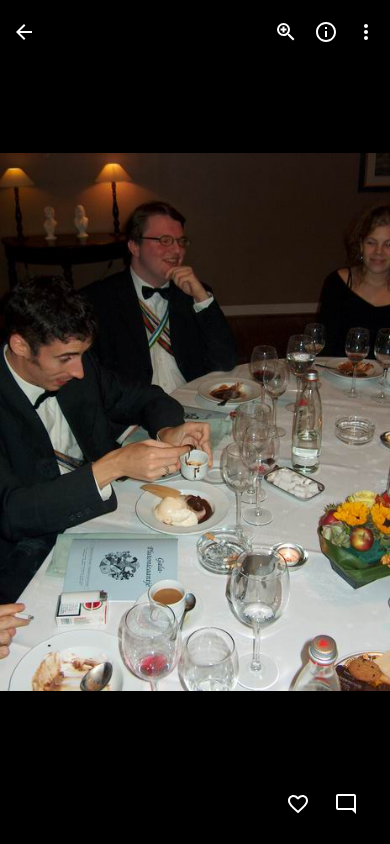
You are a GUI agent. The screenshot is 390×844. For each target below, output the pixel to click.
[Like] (298, 804)
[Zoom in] (286, 32)
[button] (56, 422)
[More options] (366, 32)
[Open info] (326, 32)
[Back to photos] (24, 32)
